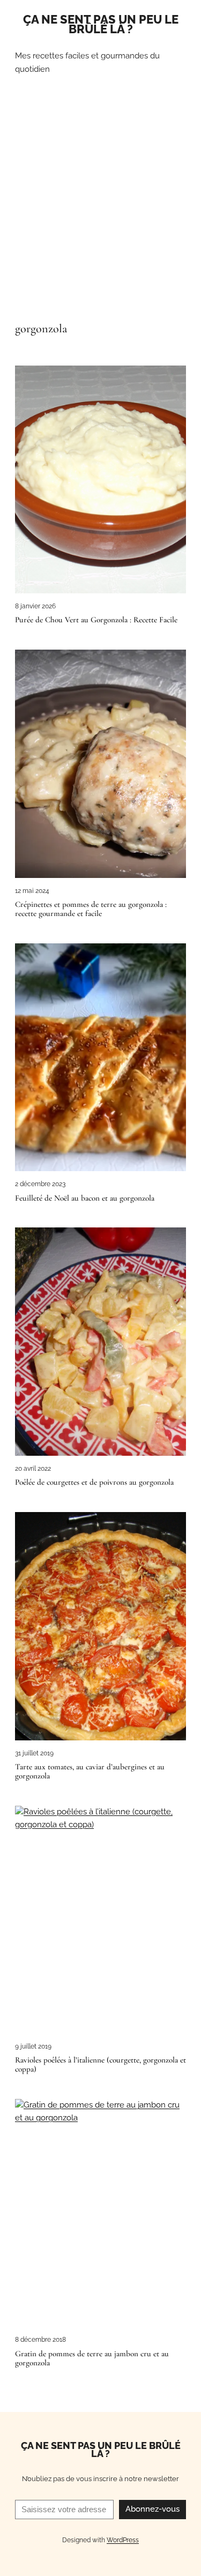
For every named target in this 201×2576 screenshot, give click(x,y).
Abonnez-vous (152, 2509)
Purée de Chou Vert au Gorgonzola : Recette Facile (96, 620)
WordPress (123, 2540)
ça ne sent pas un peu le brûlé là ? (101, 24)
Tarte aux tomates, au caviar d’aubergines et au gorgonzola (90, 1771)
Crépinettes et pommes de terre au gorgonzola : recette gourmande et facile (91, 909)
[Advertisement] (100, 207)
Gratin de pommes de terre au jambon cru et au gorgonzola (92, 2358)
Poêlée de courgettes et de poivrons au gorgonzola (94, 1482)
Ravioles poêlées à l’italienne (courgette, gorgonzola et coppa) (100, 2064)
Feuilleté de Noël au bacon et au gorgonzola (85, 1198)
